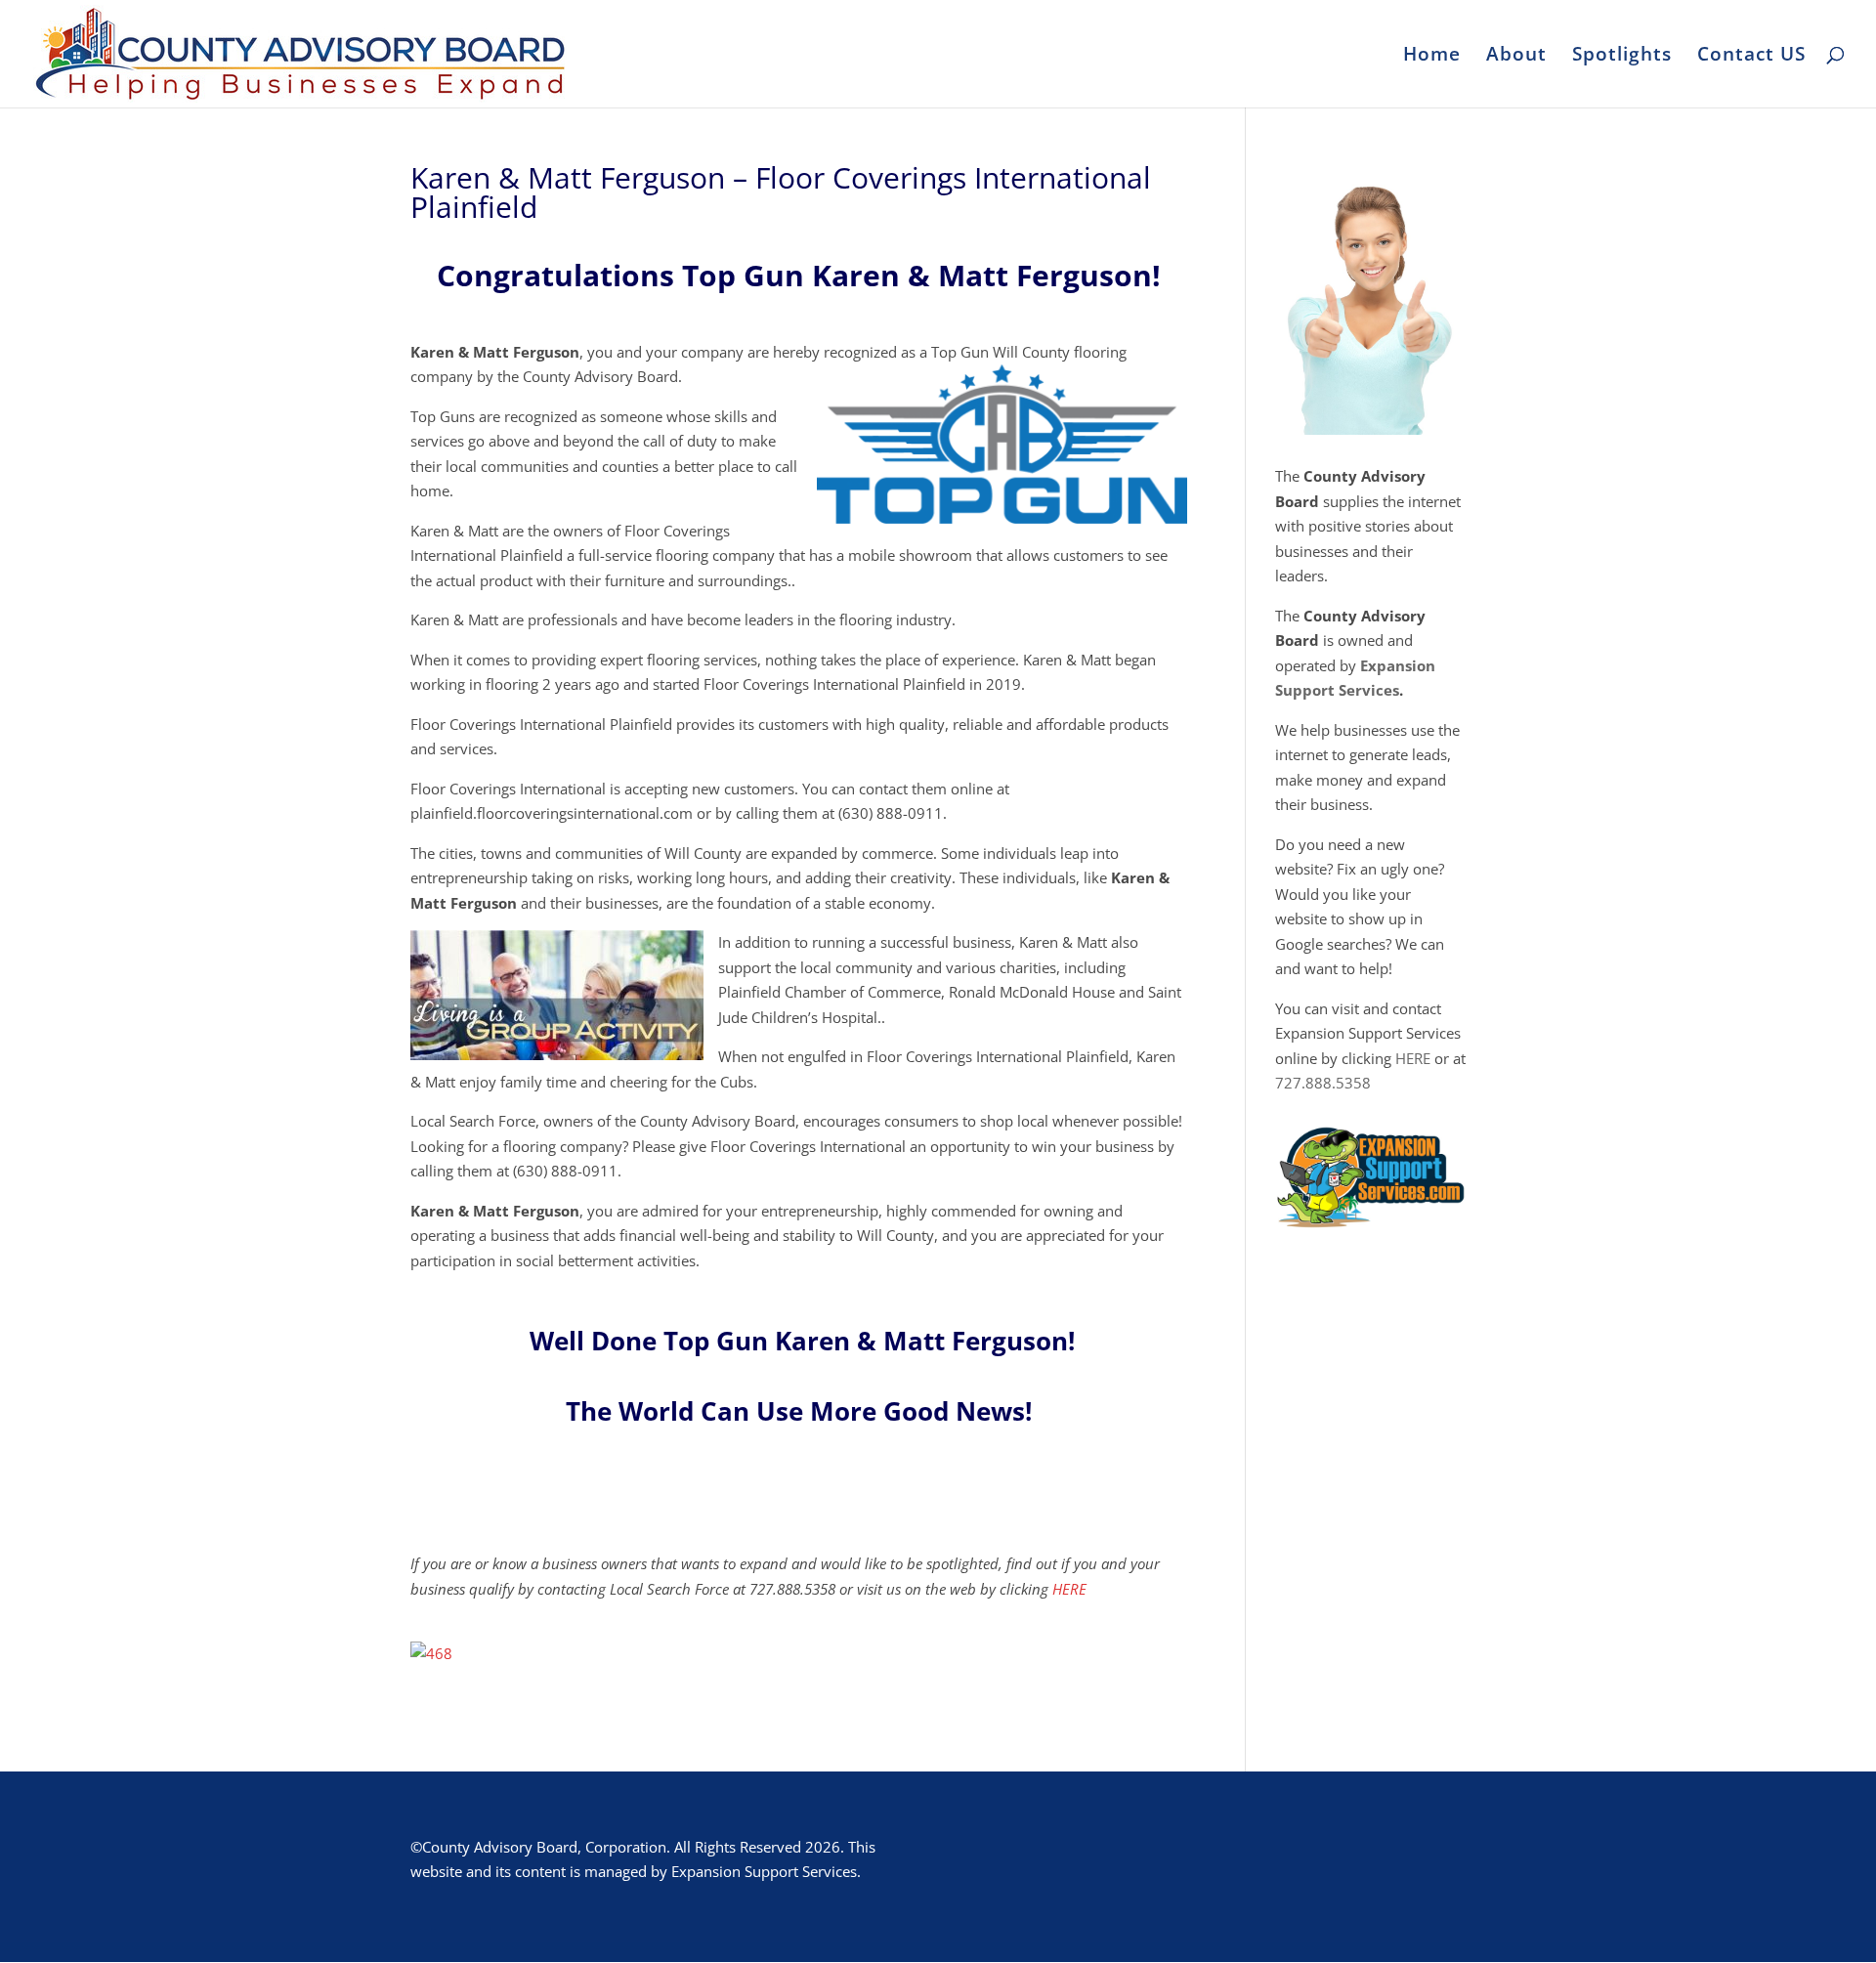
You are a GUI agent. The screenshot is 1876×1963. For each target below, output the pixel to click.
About (1516, 57)
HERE (1069, 1589)
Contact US (1751, 57)
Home (1432, 57)
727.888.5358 (1323, 1083)
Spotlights (1622, 57)
